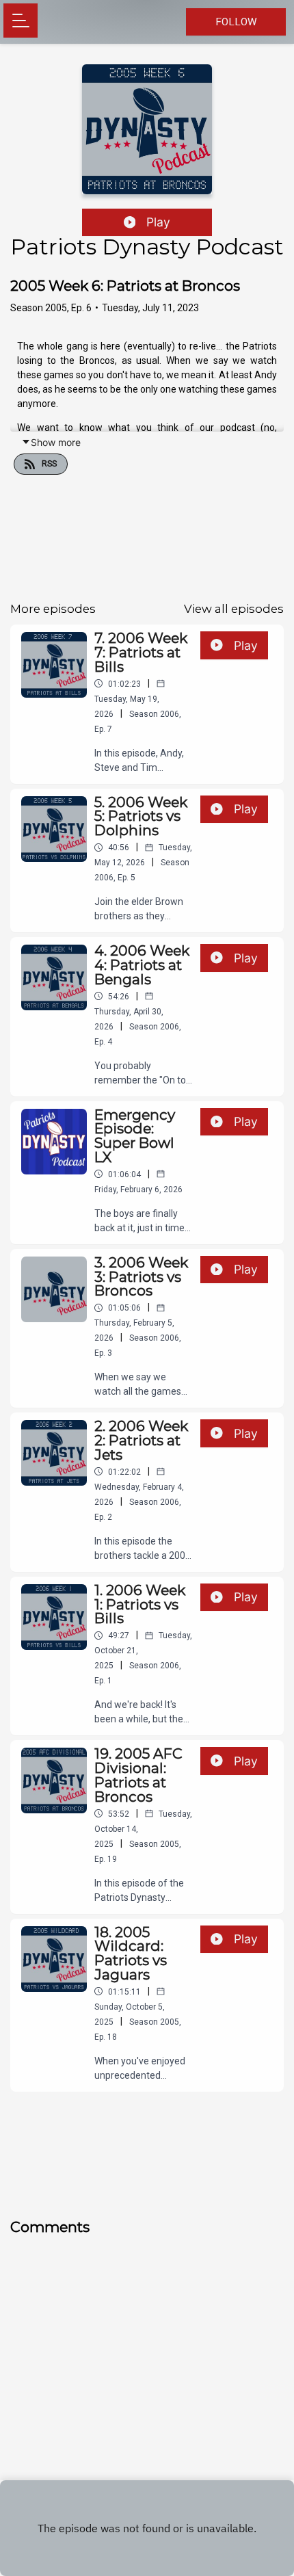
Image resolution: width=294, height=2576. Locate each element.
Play (158, 222)
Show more (56, 442)
